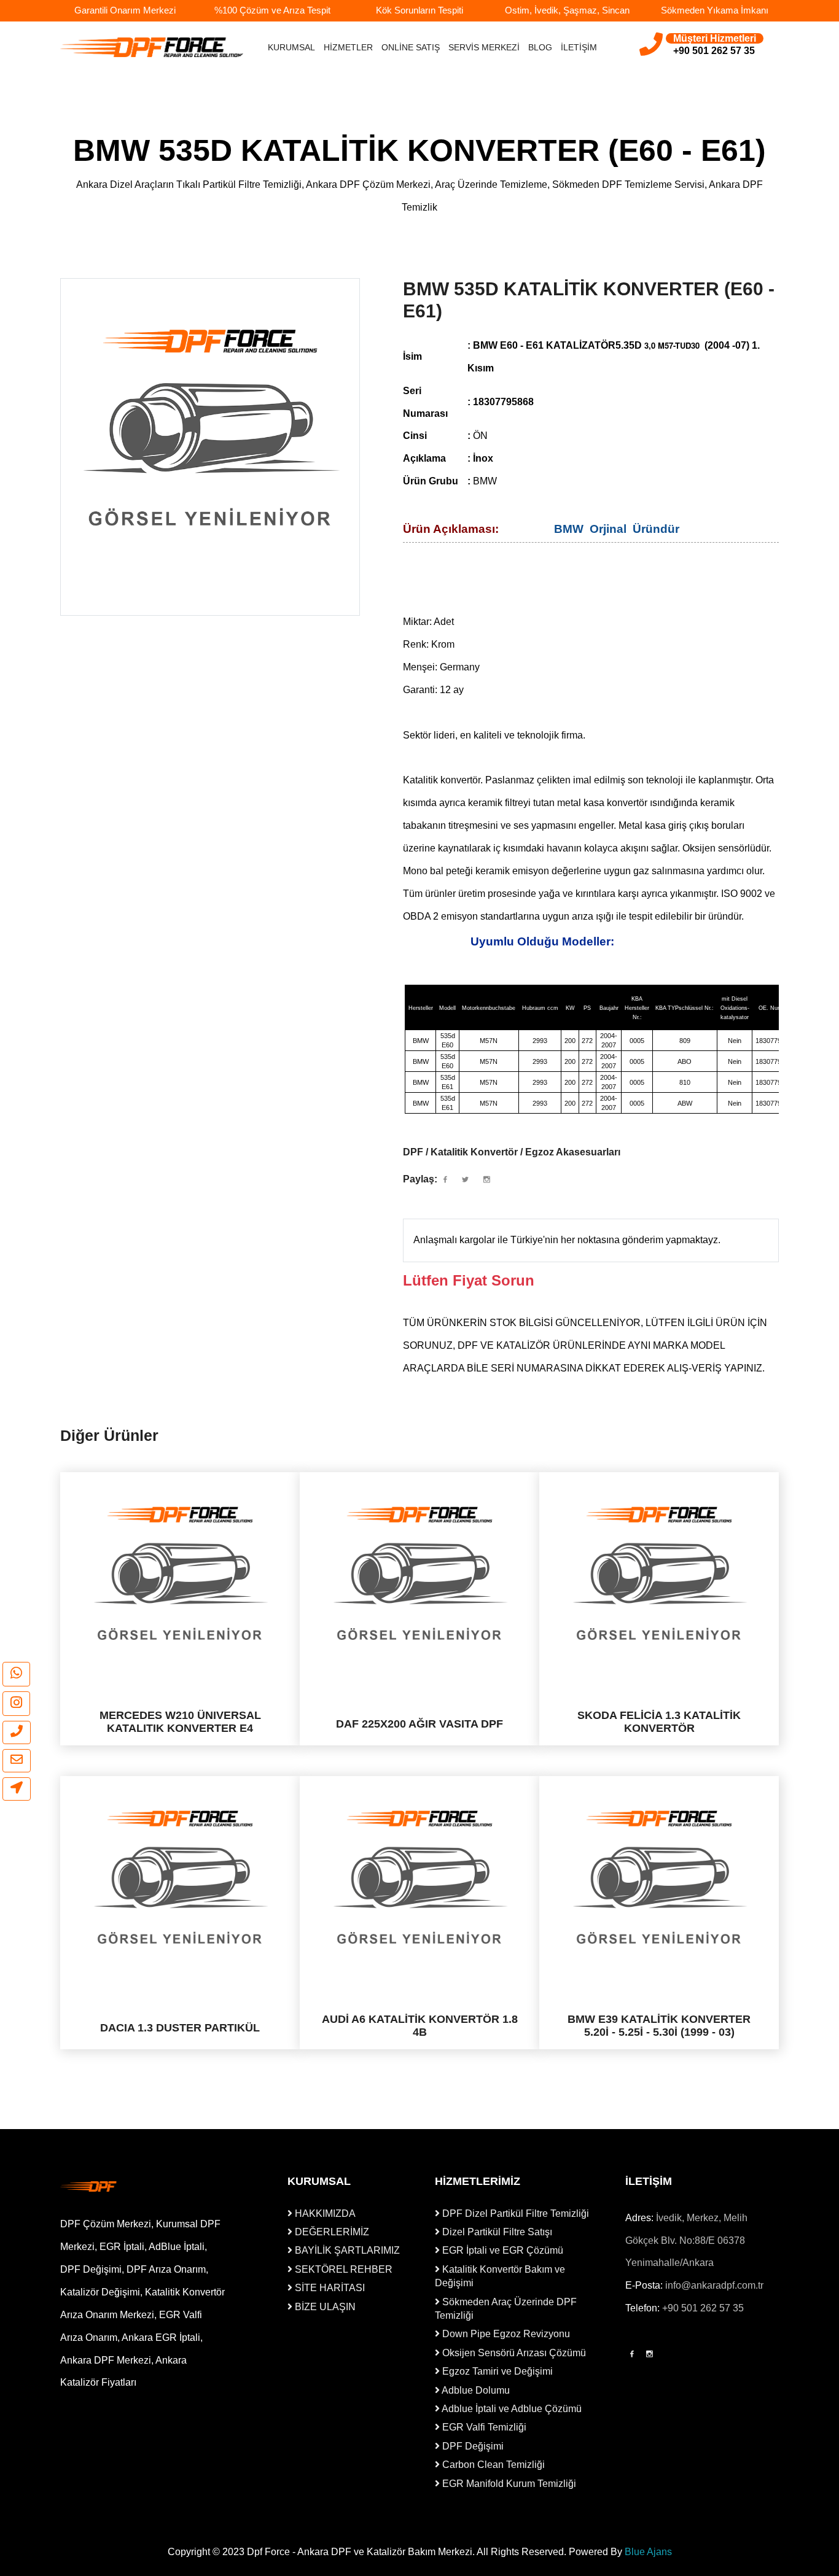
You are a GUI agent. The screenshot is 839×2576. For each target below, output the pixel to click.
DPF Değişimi (472, 2446)
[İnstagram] (650, 2354)
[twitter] (465, 1180)
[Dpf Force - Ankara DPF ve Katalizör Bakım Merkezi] (109, 2186)
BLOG (540, 47)
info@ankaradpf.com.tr (714, 2285)
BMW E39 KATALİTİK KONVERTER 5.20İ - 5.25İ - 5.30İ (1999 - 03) (659, 2025)
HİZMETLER (348, 47)
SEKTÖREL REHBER (342, 2269)
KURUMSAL (291, 47)
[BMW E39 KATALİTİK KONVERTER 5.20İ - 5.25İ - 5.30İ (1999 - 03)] (659, 1877)
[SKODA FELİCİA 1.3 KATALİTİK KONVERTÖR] (659, 1573)
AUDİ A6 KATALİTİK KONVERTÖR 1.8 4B (420, 2025)
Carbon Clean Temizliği (492, 2465)
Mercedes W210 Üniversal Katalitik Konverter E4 (180, 1721)
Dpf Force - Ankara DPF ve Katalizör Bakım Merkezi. (361, 2552)
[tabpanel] (210, 428)
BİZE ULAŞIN (324, 2307)
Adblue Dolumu (475, 2390)
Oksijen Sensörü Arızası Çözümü (513, 2353)
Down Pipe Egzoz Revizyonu (505, 2334)
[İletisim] (17, 1789)
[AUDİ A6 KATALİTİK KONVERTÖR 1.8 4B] (419, 1877)
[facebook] (445, 1180)
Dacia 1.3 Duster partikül (180, 2027)
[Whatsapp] (16, 1674)
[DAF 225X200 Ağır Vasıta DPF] (419, 1573)
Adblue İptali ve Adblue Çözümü (511, 2409)
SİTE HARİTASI (329, 2288)
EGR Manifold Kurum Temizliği (508, 2484)
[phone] (17, 1732)
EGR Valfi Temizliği (483, 2427)
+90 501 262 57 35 (703, 2308)
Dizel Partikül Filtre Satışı (496, 2232)
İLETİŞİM (579, 47)
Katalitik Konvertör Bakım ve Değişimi (500, 2276)
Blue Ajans (648, 2552)
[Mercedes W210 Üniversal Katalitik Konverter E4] (180, 1573)
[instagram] (16, 1704)
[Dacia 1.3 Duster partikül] (180, 1877)
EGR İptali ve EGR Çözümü (501, 2250)
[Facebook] (632, 2354)
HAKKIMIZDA (324, 2213)
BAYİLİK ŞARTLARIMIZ (346, 2250)
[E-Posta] (17, 1761)
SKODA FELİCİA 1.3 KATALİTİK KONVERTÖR (659, 1721)
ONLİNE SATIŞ (411, 47)
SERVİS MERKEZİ (484, 47)
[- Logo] (152, 47)
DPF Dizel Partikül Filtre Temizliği (514, 2213)
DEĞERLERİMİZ (331, 2232)
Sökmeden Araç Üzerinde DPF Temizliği (506, 2309)
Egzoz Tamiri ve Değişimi (496, 2371)
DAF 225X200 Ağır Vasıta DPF (419, 1723)
